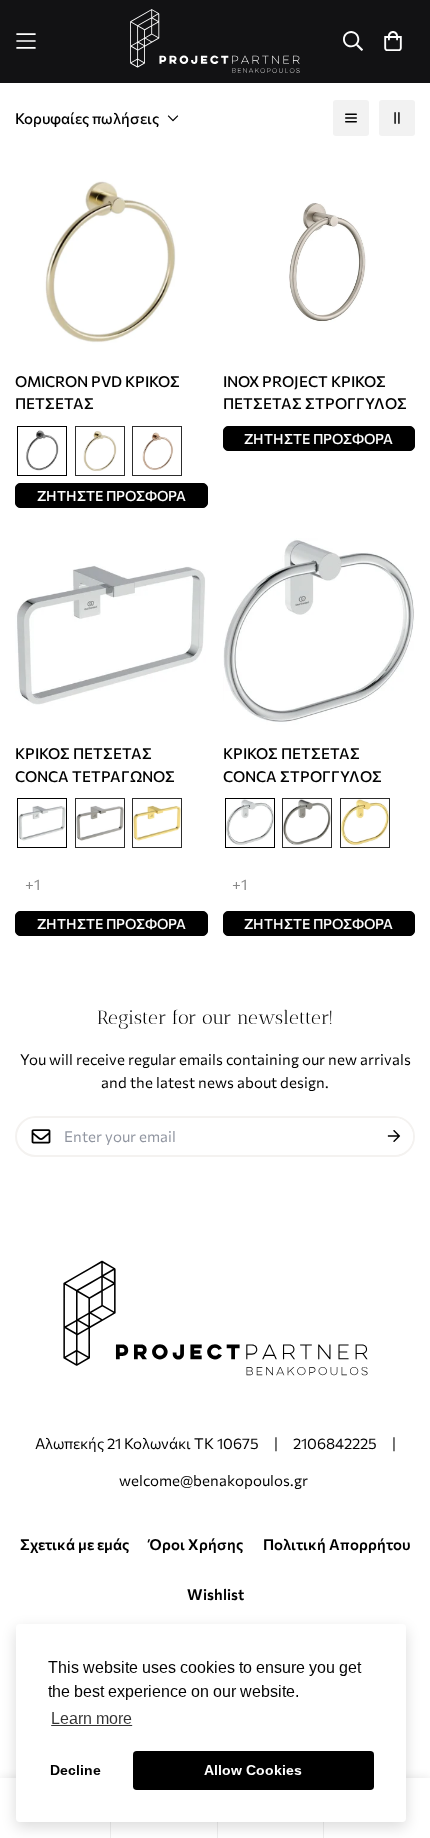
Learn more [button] (91, 1718)
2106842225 (335, 1443)
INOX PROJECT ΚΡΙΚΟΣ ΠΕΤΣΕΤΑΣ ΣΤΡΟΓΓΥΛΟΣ (315, 392)
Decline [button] (75, 1770)
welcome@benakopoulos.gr (215, 1480)
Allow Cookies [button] (253, 1770)
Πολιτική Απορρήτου (337, 1544)
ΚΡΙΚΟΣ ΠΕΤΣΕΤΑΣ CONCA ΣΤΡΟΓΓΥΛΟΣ (302, 764)
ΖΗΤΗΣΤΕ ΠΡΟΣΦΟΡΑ (111, 495)
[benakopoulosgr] (215, 41)
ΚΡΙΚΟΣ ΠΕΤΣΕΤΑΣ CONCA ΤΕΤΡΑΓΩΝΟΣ (95, 764)
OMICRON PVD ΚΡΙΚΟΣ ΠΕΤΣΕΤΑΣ (97, 392)
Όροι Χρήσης (196, 1544)
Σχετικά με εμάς (74, 1544)
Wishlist (215, 1594)
